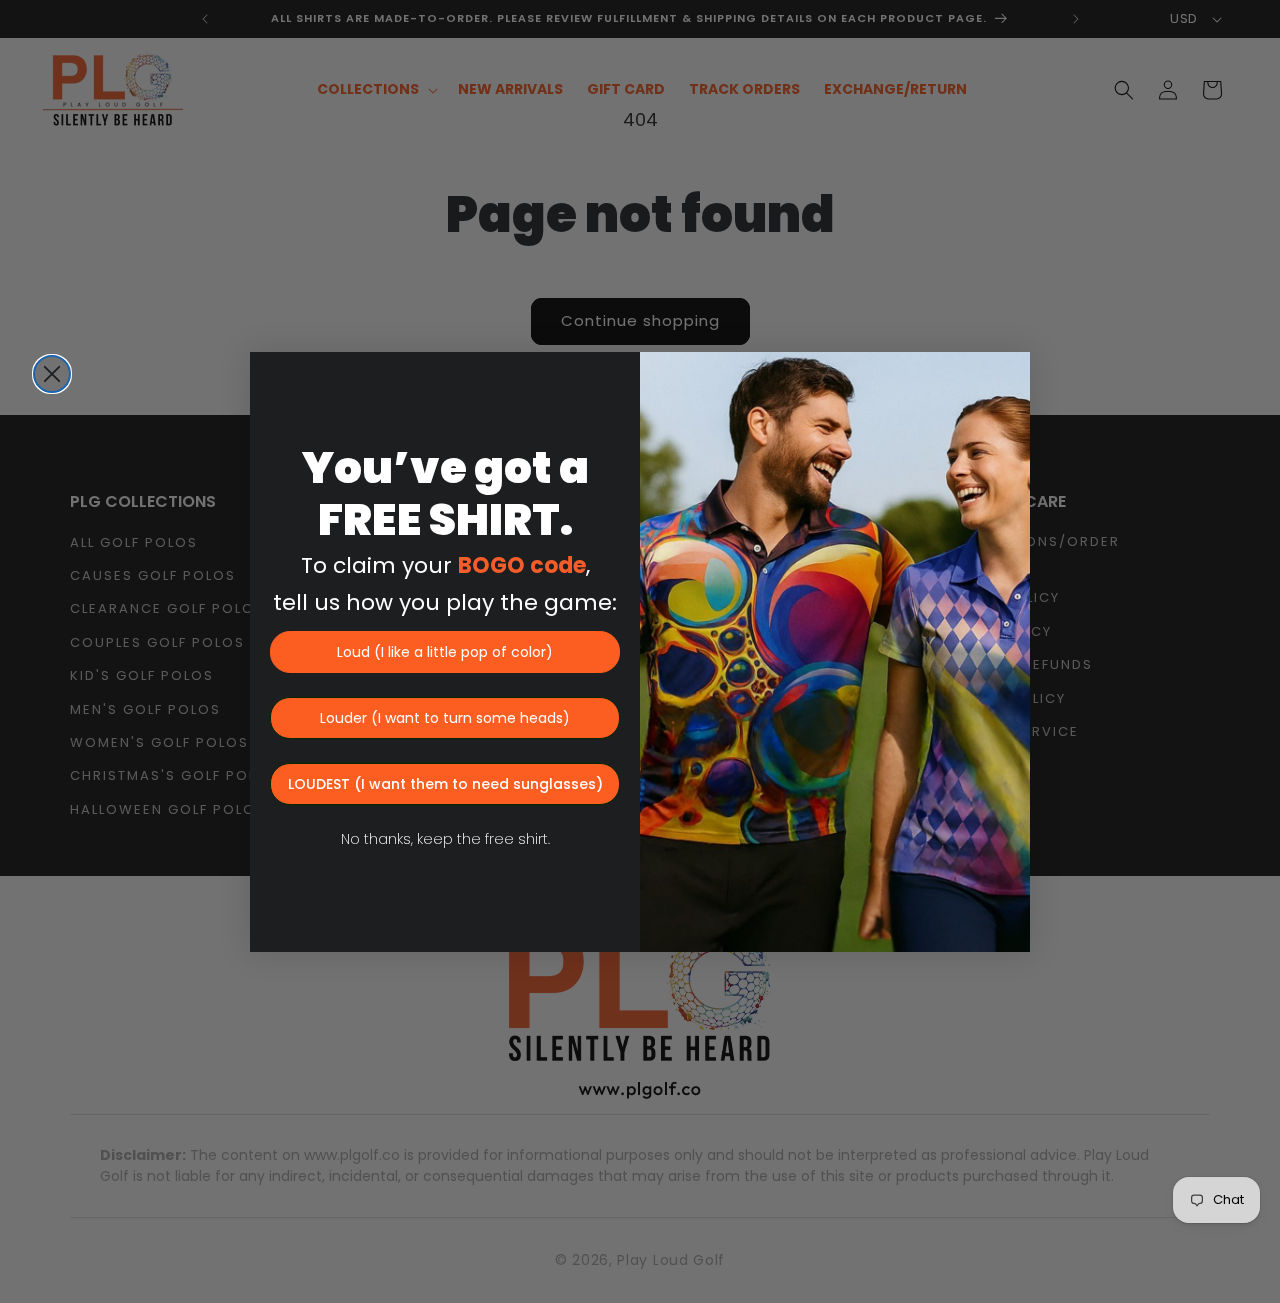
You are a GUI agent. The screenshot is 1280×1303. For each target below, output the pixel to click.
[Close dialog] (52, 374)
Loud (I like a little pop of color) (445, 652)
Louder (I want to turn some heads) (445, 718)
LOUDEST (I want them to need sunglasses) (445, 784)
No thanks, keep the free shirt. (445, 839)
